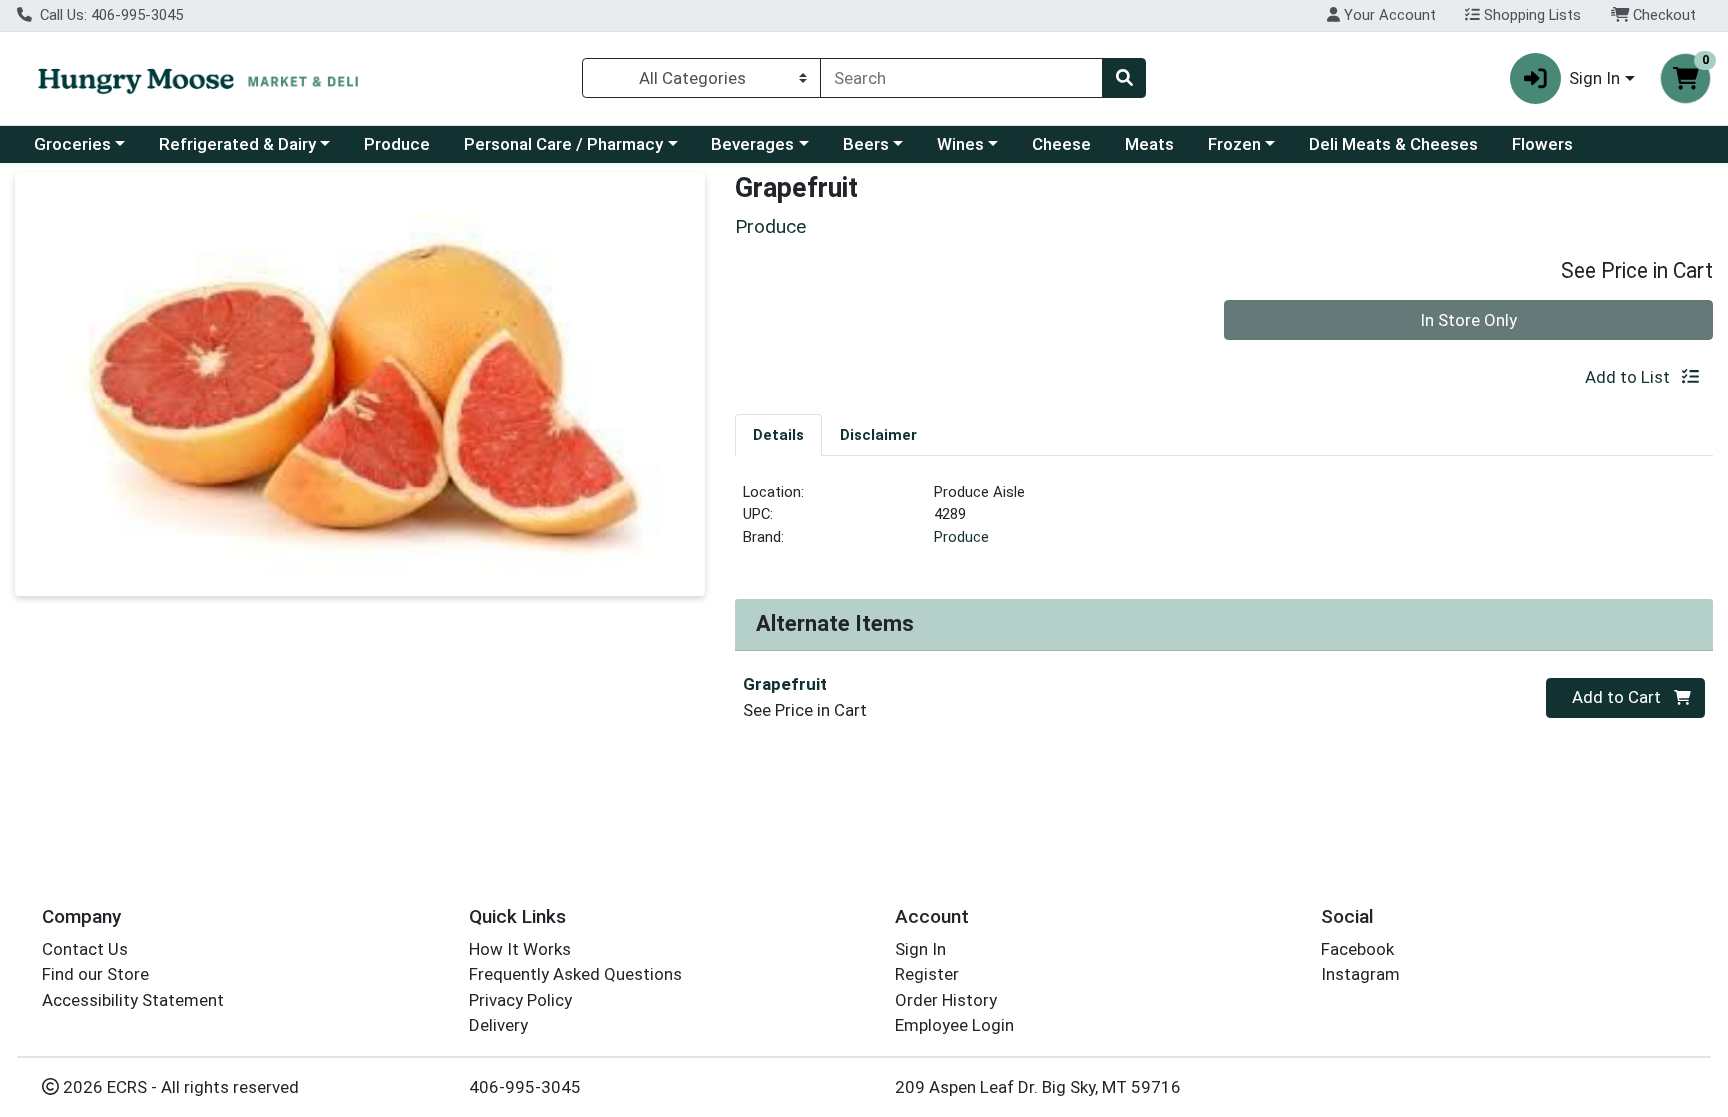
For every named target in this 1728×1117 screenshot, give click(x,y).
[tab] (778, 434)
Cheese (1061, 144)
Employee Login (954, 1025)
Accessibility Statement (133, 1000)
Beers (866, 144)
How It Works (520, 949)
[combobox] (961, 78)
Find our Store (95, 974)
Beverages (752, 144)
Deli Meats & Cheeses (1393, 144)
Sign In (920, 949)
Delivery (498, 1025)
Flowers (1542, 144)
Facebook (1357, 949)
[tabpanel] (1224, 523)
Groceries (72, 144)
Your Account (1388, 15)
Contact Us (85, 949)
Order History (946, 1000)
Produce (397, 144)
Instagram (1360, 974)
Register (927, 974)
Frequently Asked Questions (575, 974)
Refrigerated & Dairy (237, 144)
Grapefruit (785, 684)
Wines (960, 144)
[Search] (1124, 78)
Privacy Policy (520, 1000)
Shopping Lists (1530, 15)
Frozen (1234, 144)
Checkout (1662, 15)
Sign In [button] (1594, 78)
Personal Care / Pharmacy (563, 144)
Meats (1149, 144)
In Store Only (1468, 320)
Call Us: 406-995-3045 (109, 15)
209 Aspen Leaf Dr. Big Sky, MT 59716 (1038, 1087)
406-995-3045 (525, 1087)
